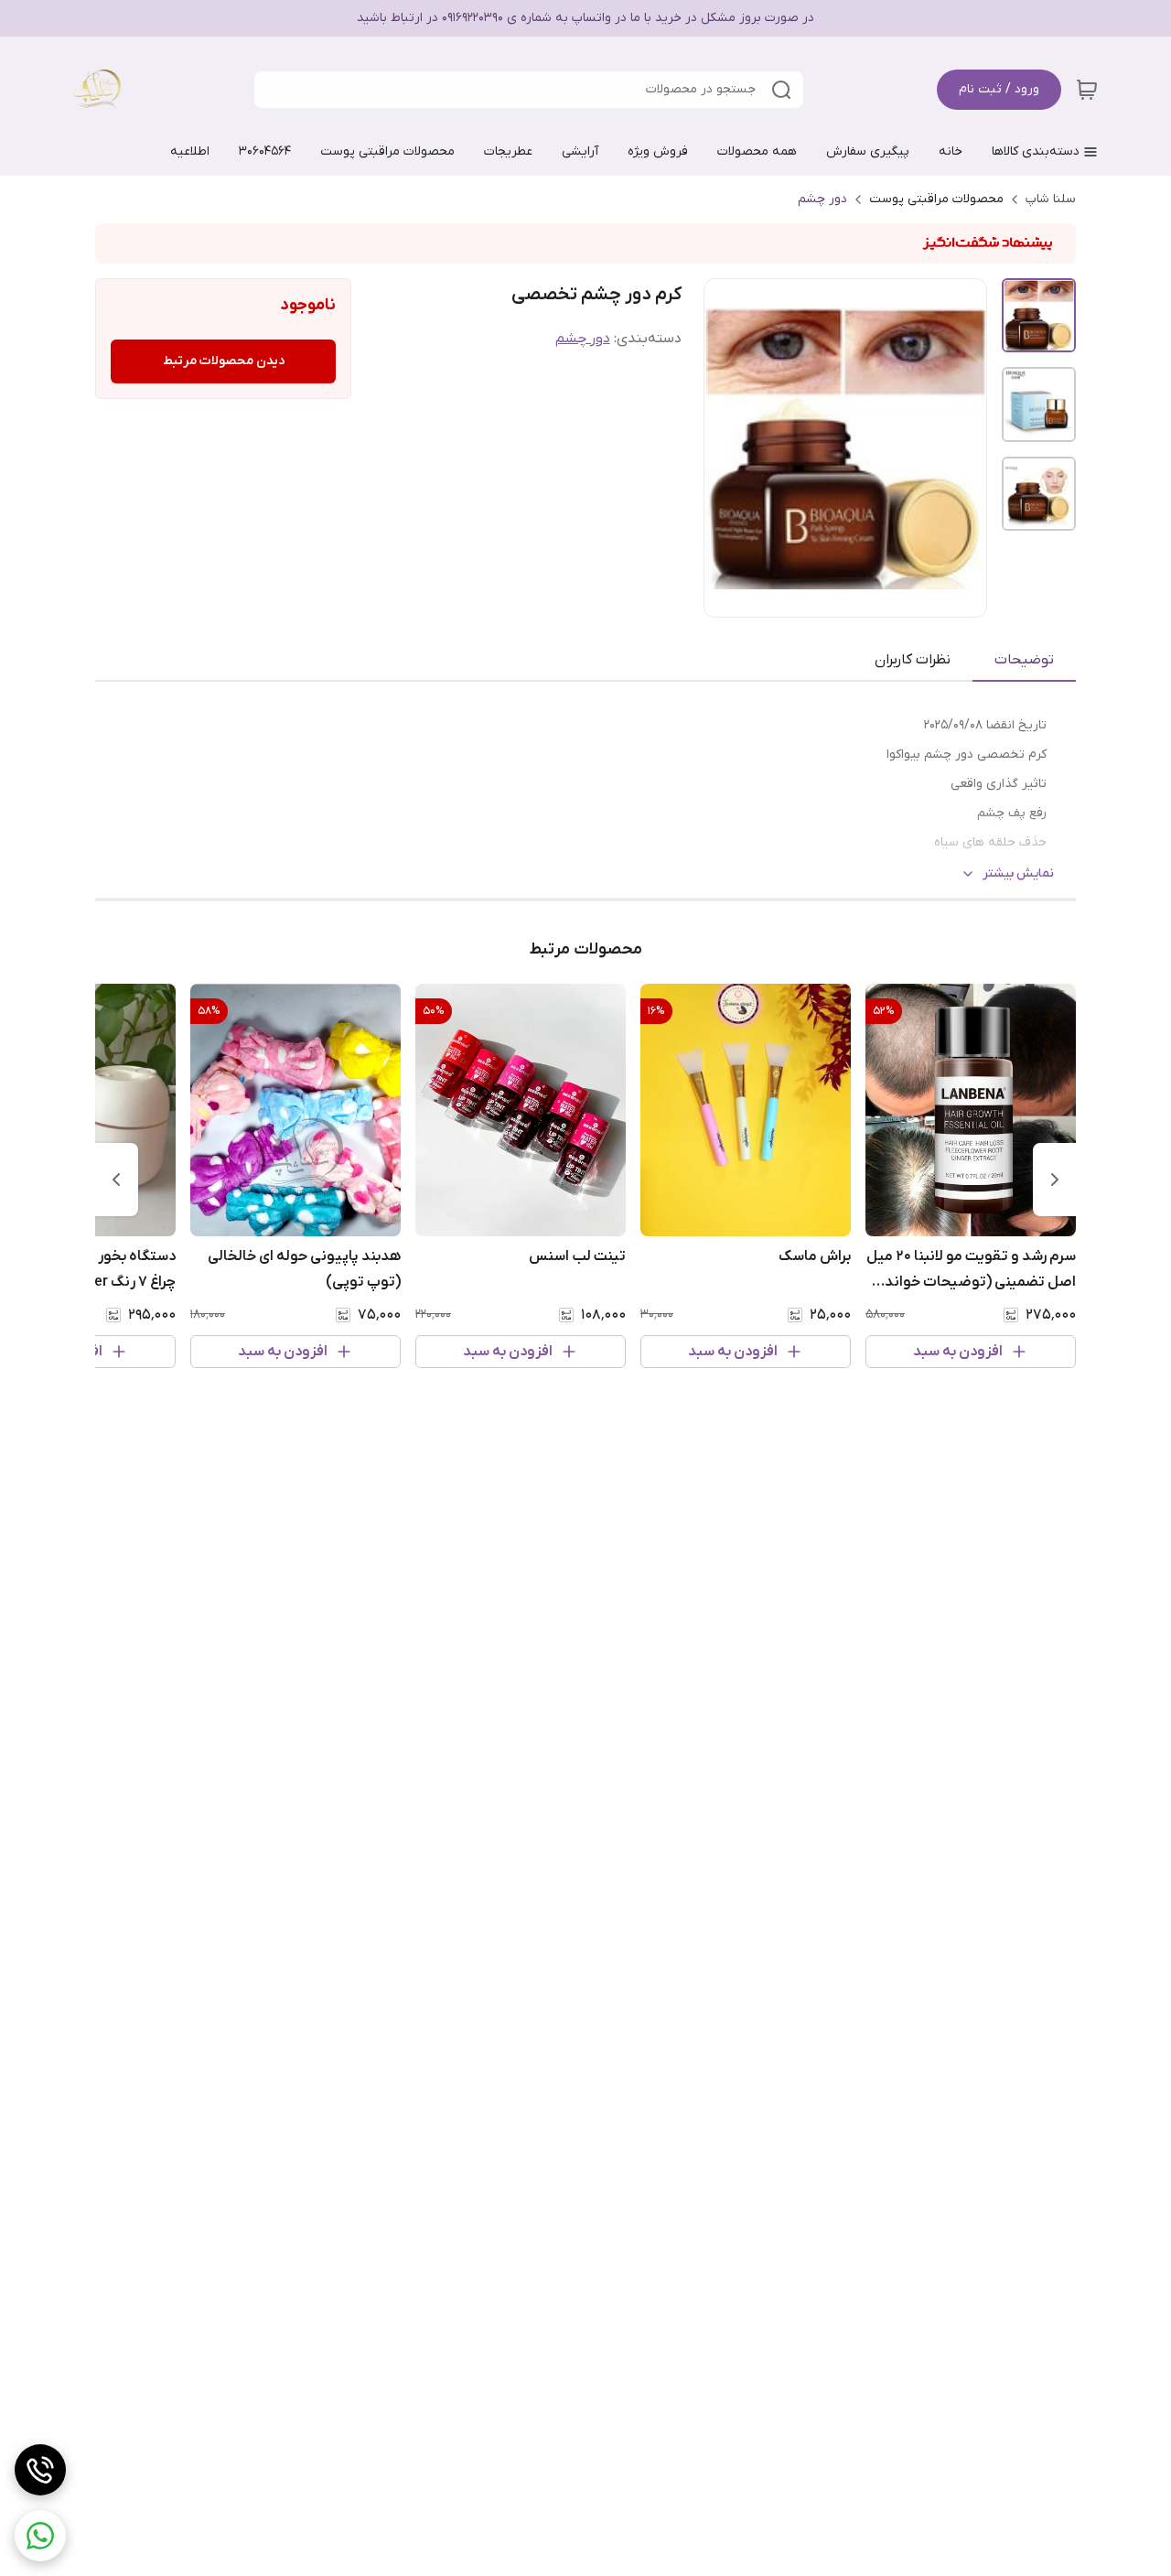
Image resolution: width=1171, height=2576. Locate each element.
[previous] (1055, 1180)
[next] (116, 1180)
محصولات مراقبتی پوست (936, 199)
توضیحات (1024, 660)
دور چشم (822, 199)
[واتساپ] (40, 2536)
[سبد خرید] (1087, 90)
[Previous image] (730, 448)
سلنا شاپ (1051, 199)
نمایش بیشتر (1018, 873)
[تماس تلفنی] (40, 2470)
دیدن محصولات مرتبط (224, 361)
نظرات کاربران (913, 660)
